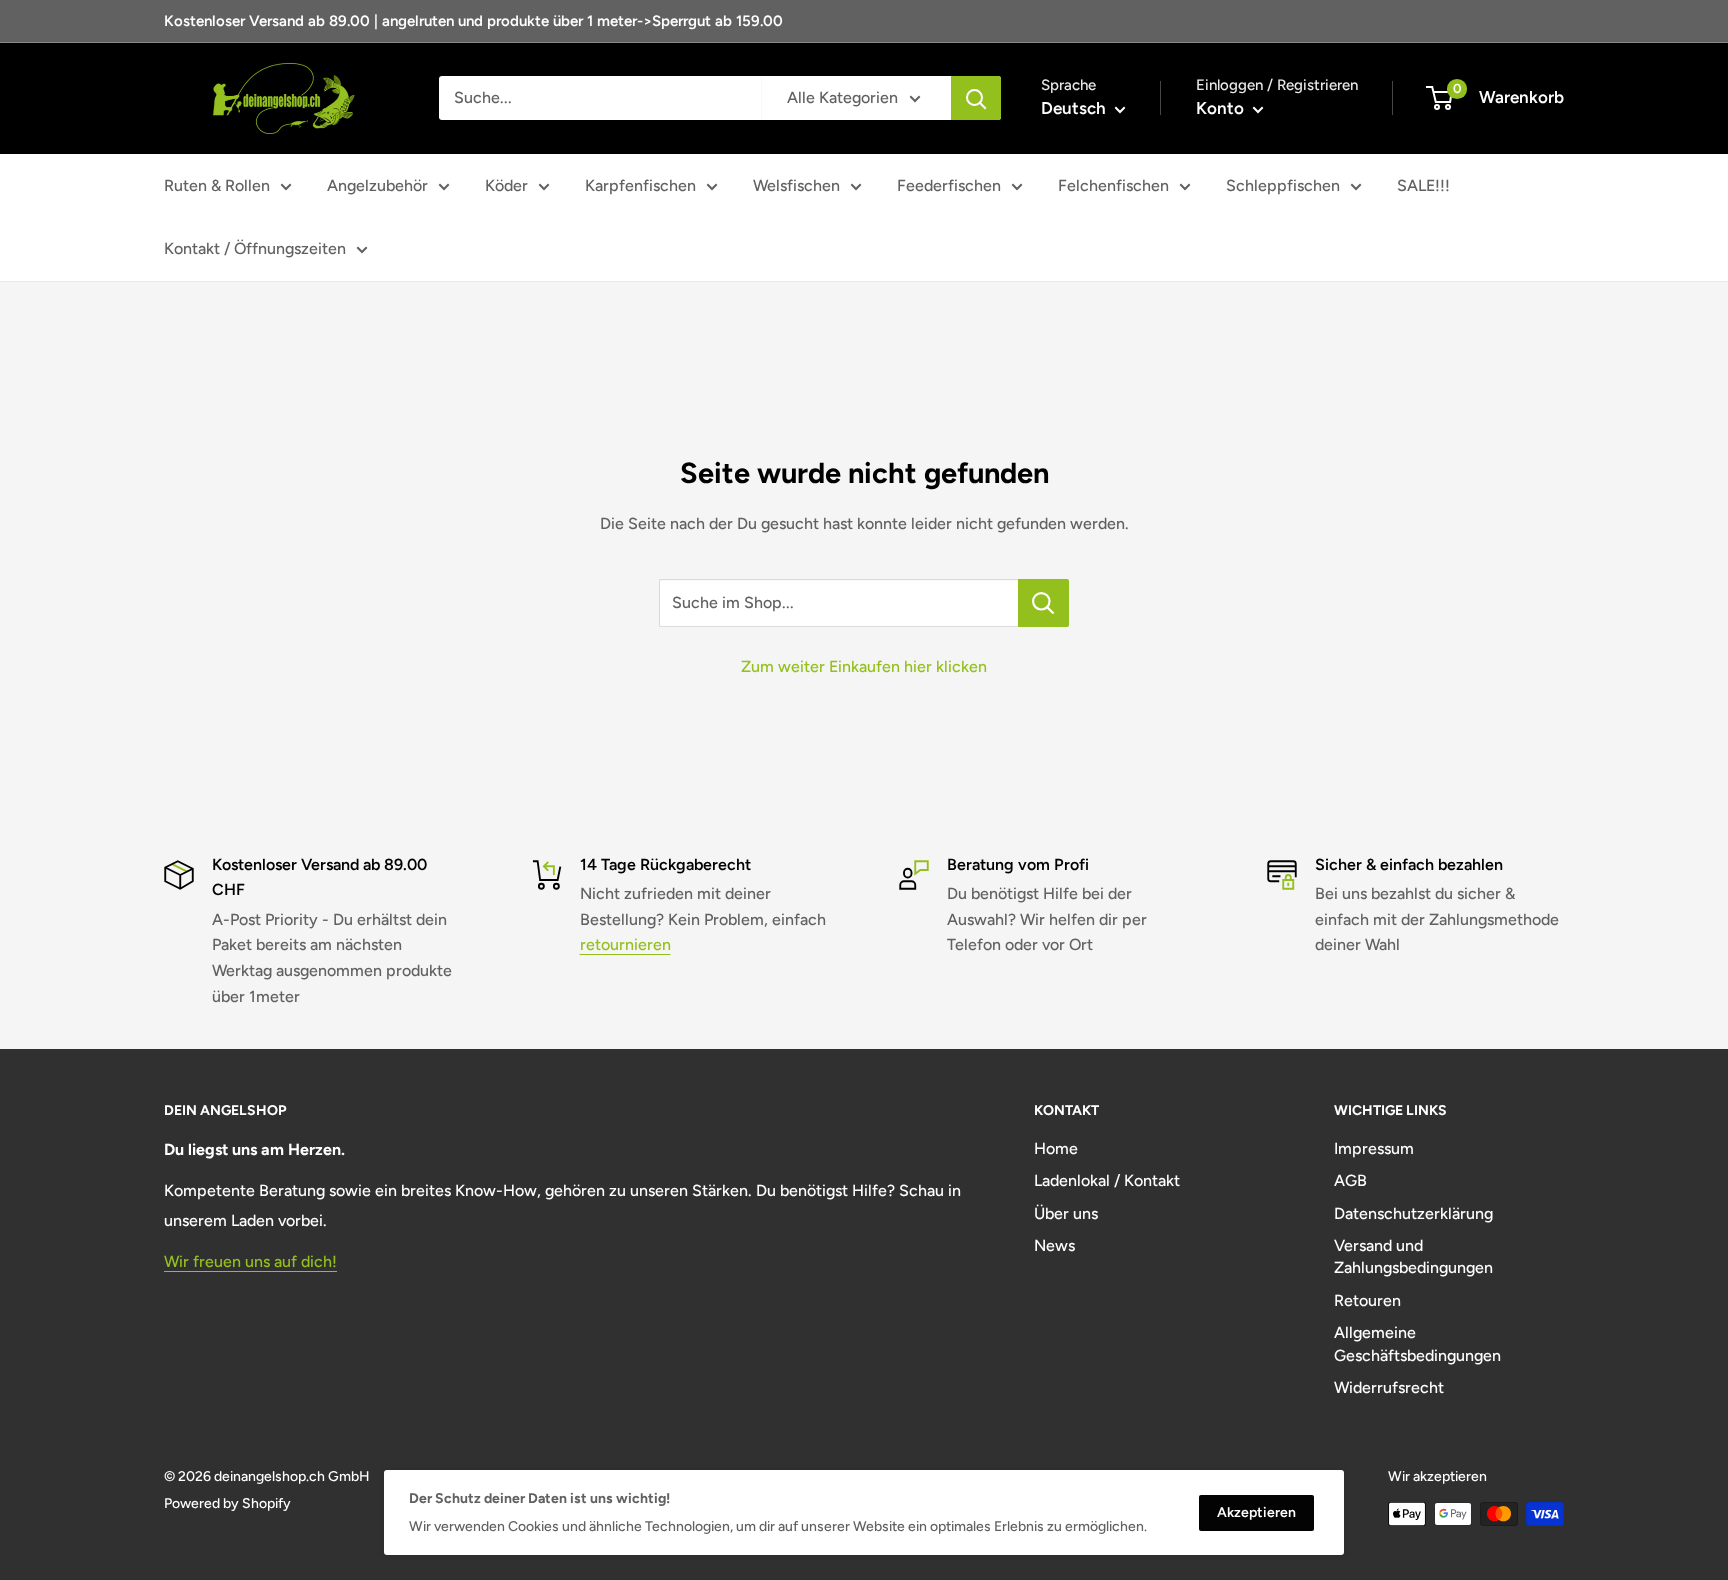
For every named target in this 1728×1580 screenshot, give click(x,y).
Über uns (1066, 1213)
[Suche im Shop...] (1043, 603)
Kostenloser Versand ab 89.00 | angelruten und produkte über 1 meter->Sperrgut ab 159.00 (473, 21)
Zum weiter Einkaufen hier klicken (864, 666)
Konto (1222, 108)
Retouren (1367, 1300)
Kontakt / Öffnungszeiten (255, 248)
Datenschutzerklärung (1413, 1213)
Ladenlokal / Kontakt (1107, 1180)
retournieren (625, 944)
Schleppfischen (1283, 185)
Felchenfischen (1113, 185)
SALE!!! (1423, 185)
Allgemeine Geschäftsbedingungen (1417, 1343)
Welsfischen (796, 185)
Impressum (1374, 1148)
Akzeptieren (1256, 1512)
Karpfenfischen (640, 185)
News (1054, 1245)
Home (1056, 1148)
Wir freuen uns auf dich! (250, 1261)
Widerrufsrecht (1389, 1387)
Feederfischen (949, 185)
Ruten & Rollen (217, 185)
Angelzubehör (377, 185)
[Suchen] (976, 98)
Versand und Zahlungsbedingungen (1413, 1256)
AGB (1350, 1180)
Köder (506, 185)
